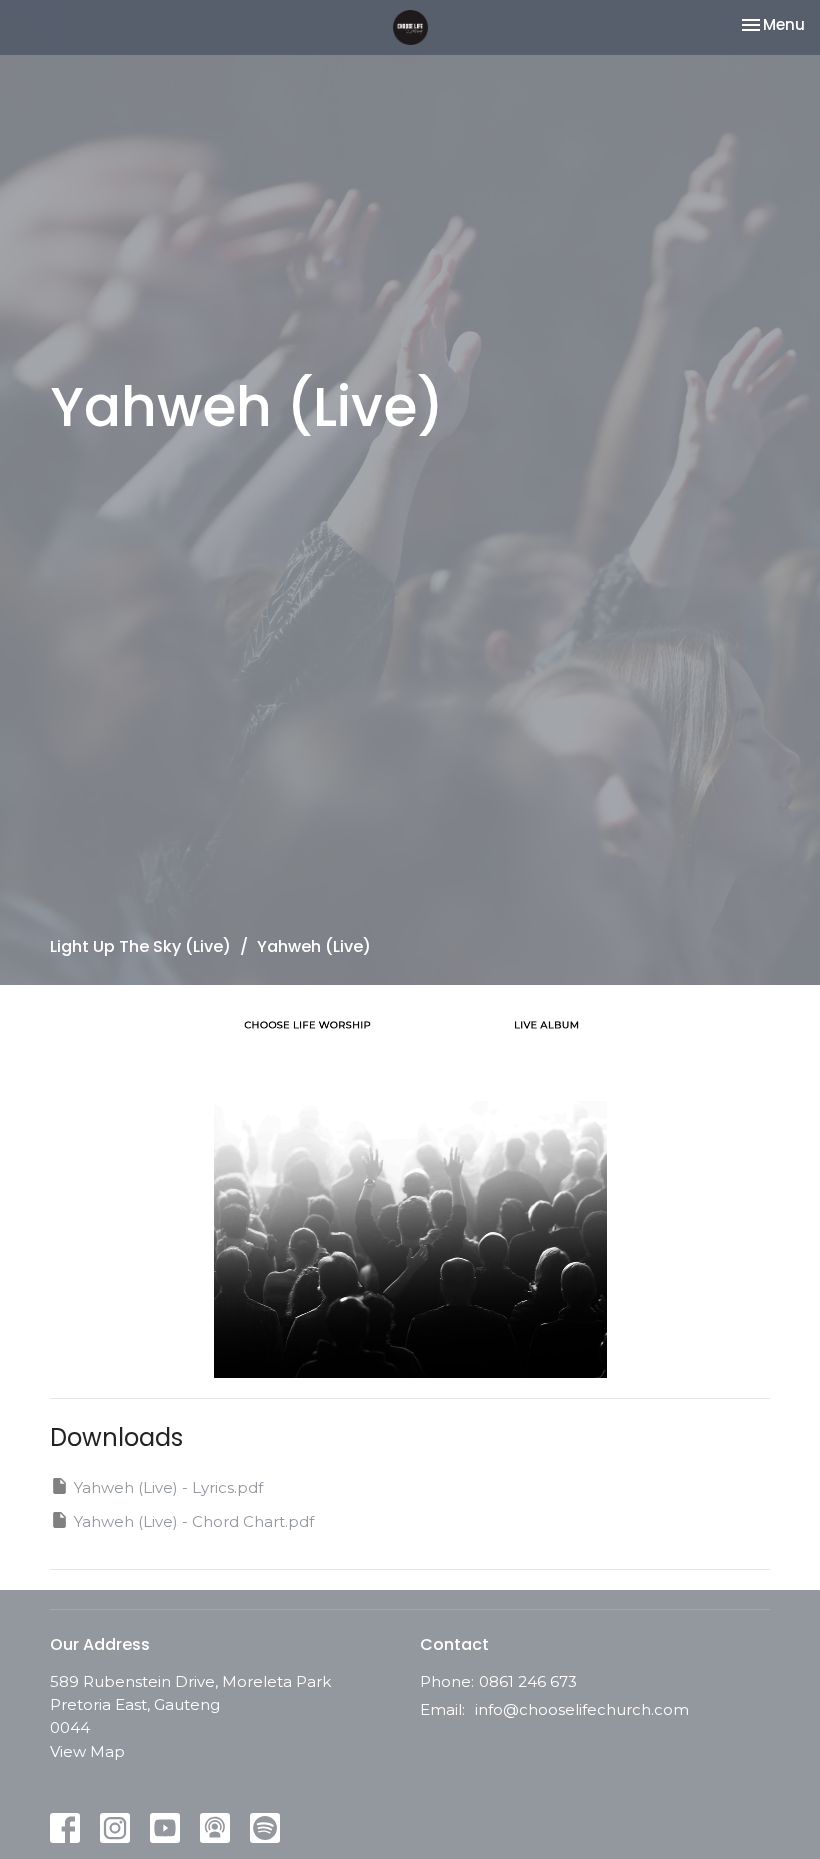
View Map (87, 1751)
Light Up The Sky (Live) (140, 946)
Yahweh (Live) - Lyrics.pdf (168, 1487)
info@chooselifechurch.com (582, 1709)
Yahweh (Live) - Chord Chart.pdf (194, 1521)
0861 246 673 (528, 1681)
